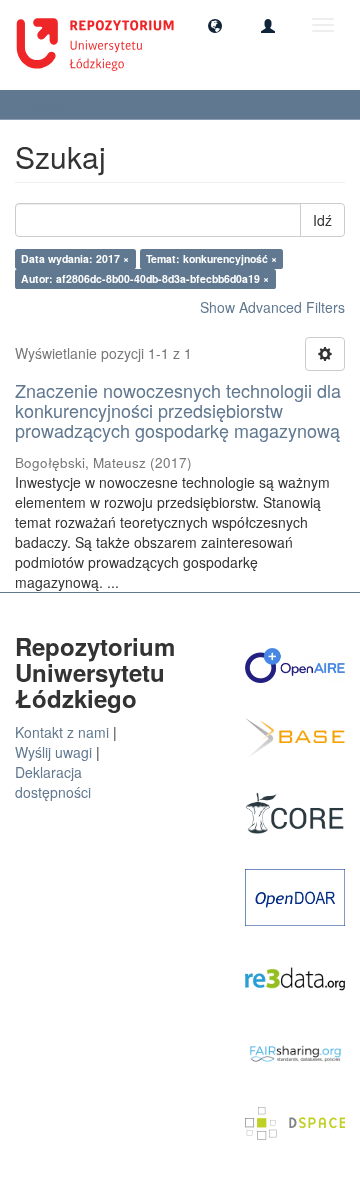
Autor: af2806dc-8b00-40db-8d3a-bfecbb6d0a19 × (145, 278)
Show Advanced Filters (272, 307)
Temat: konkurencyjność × (211, 258)
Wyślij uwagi (53, 752)
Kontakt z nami (62, 732)
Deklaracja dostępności (53, 782)
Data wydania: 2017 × (75, 258)
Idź (322, 220)
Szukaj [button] (50, 104)
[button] (215, 25)
